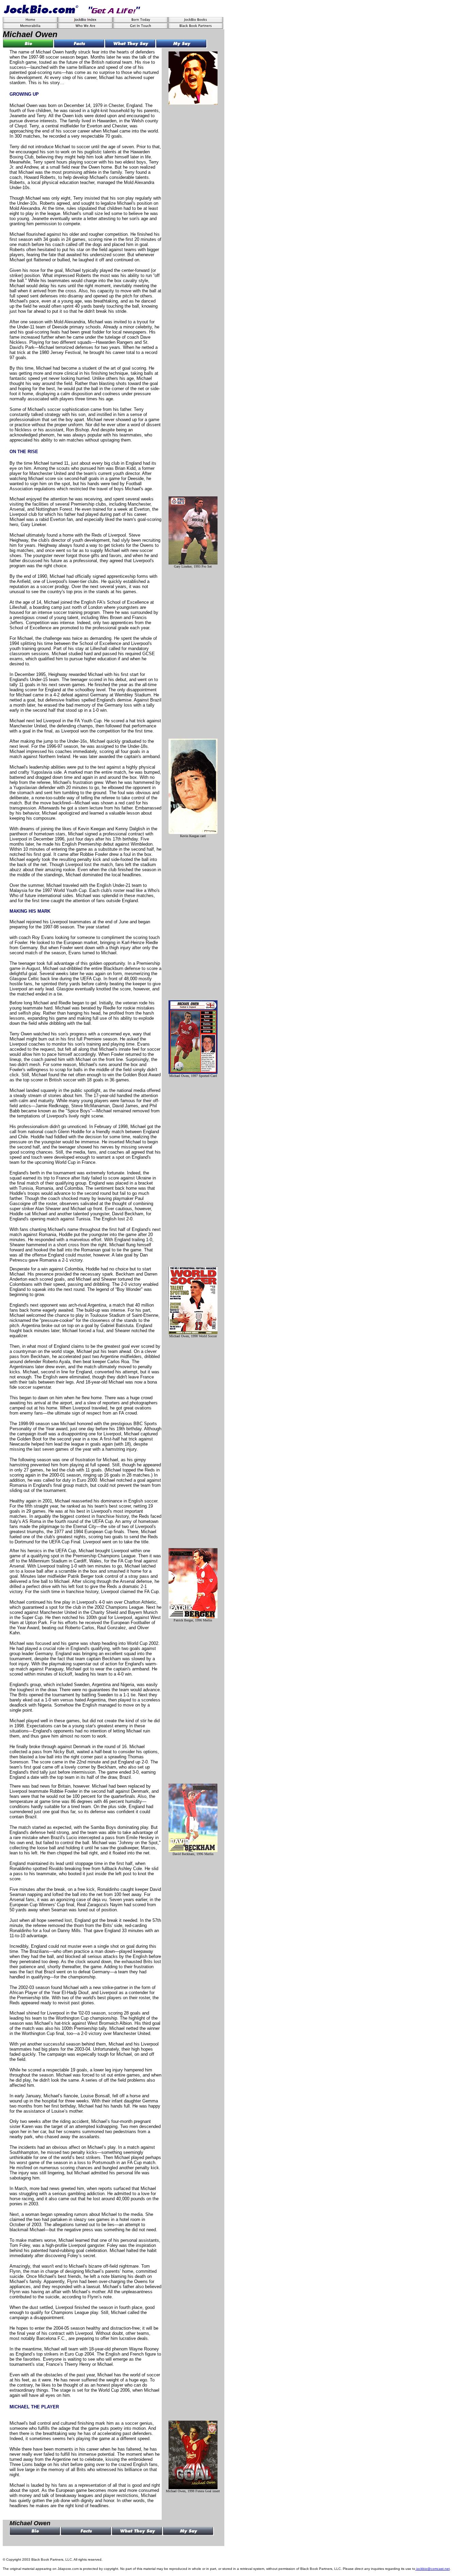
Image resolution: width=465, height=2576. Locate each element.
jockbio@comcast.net (433, 2569)
